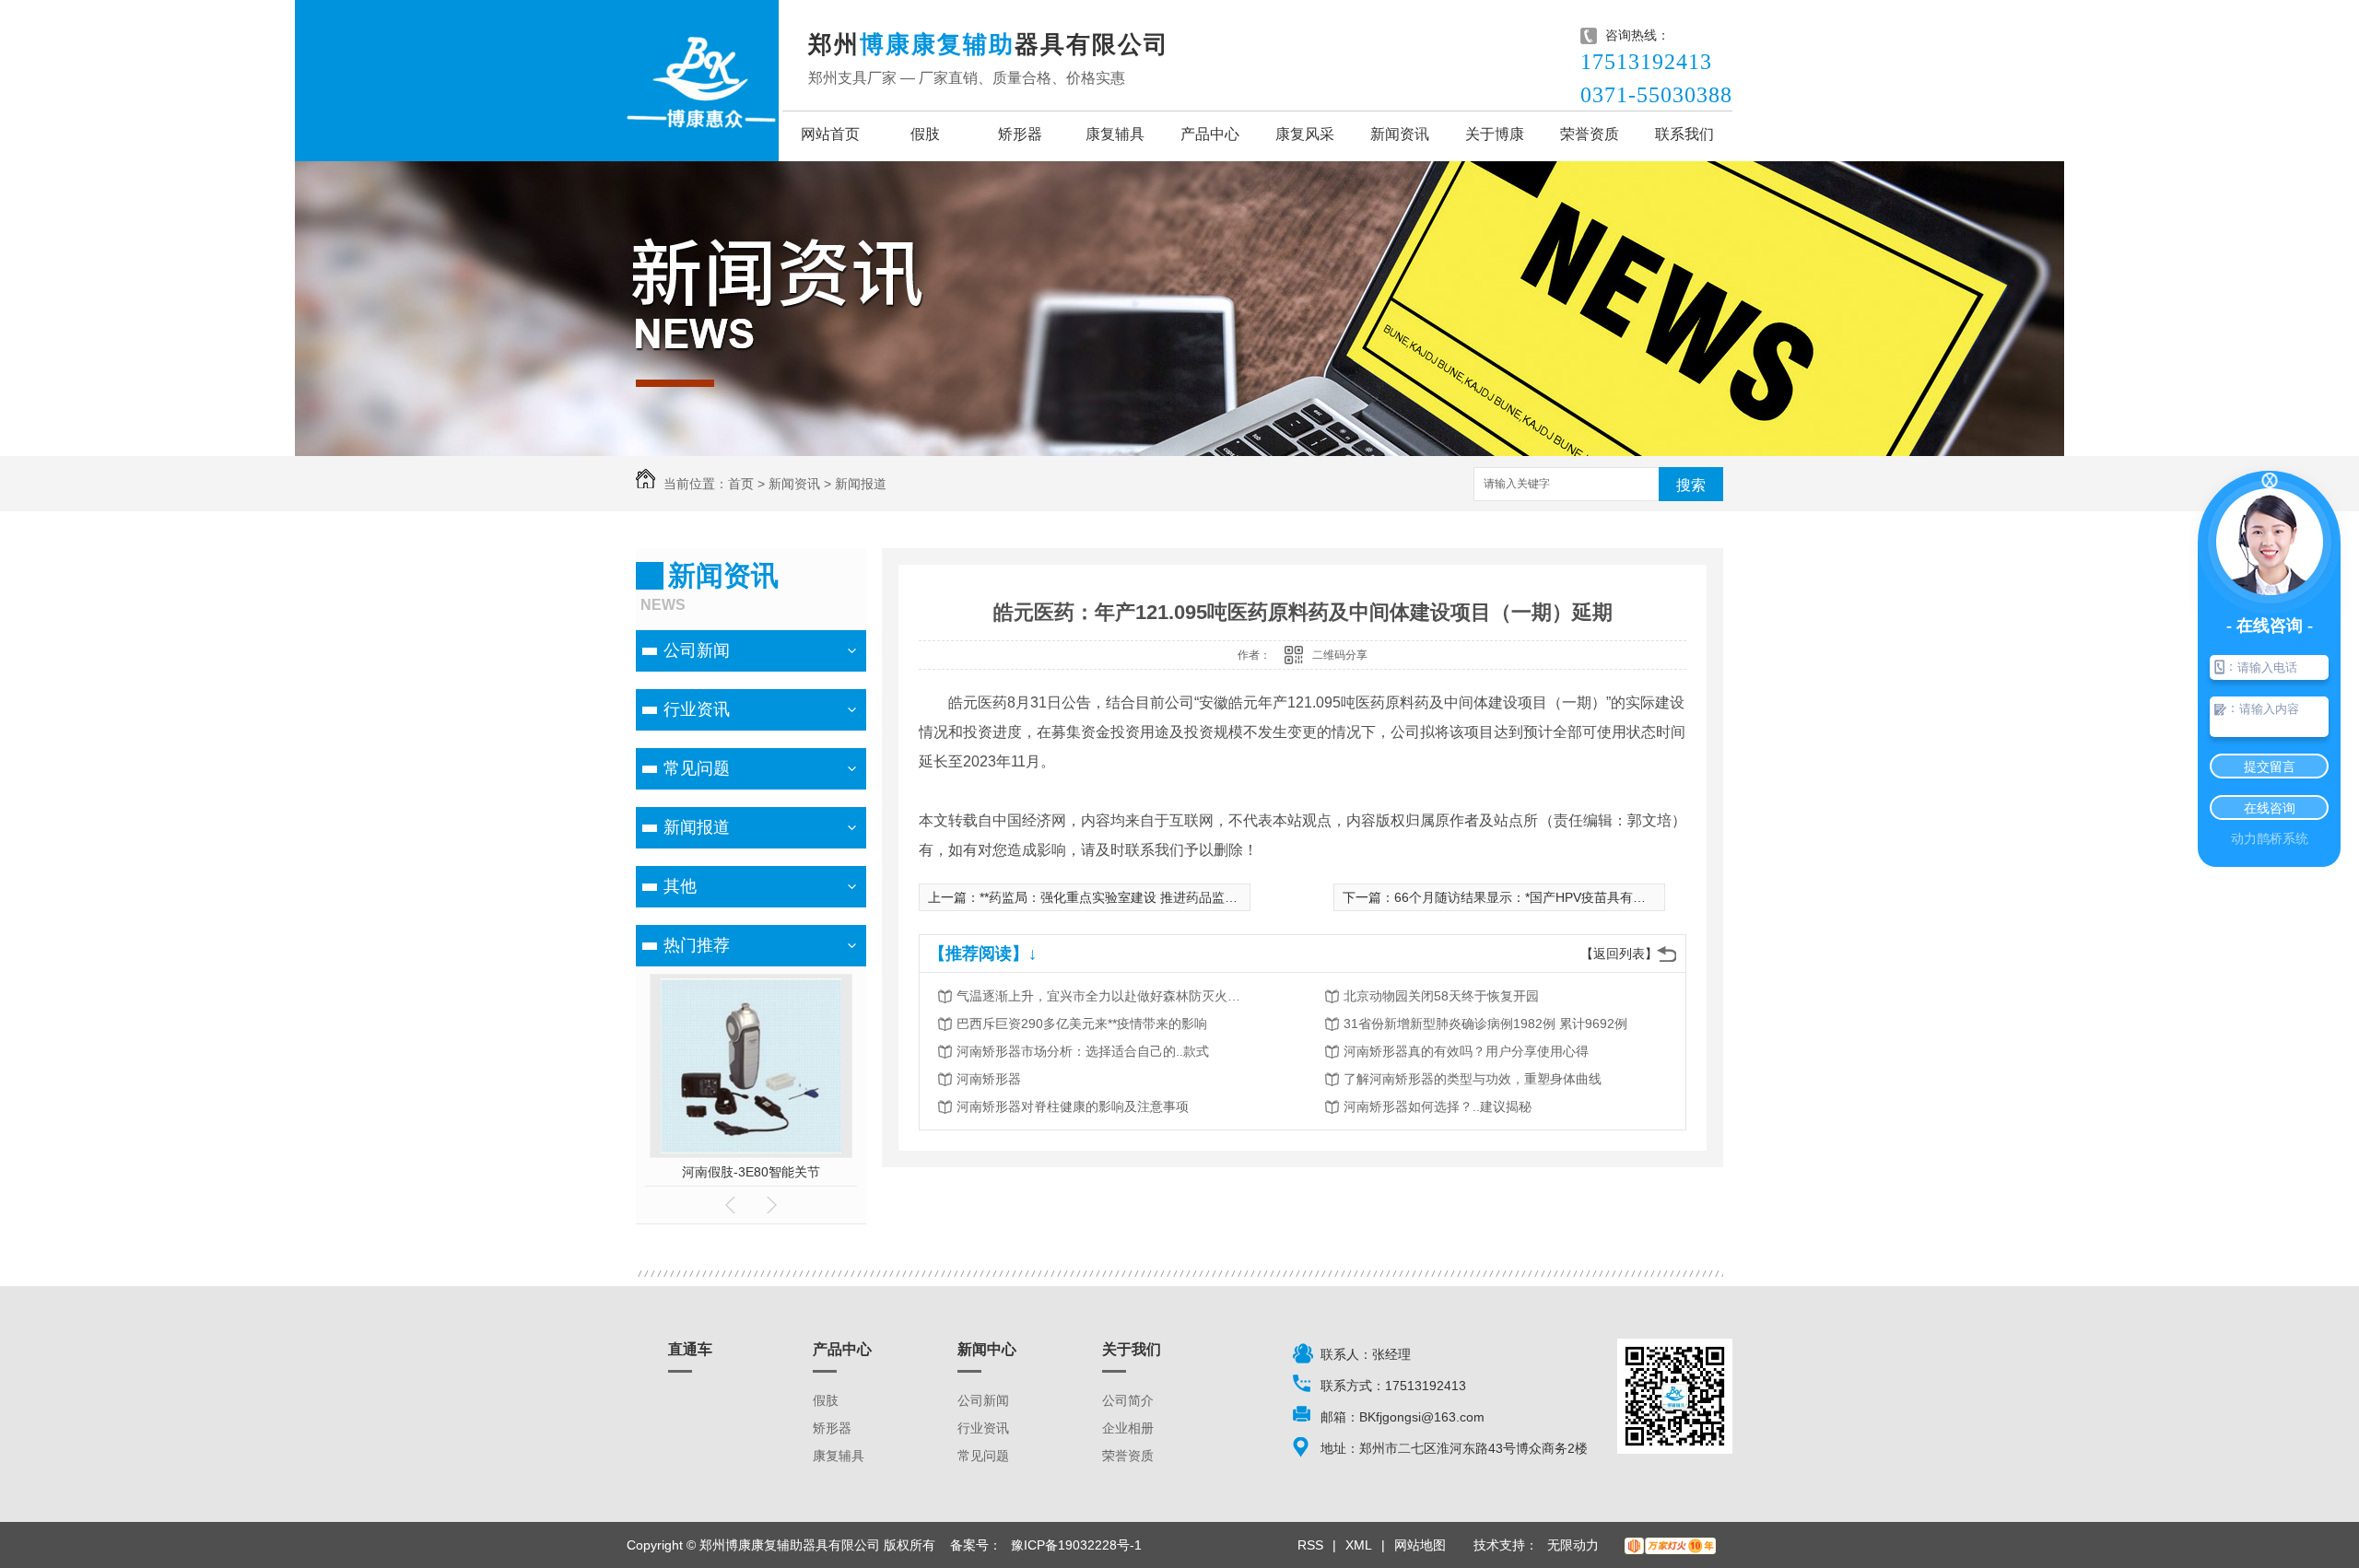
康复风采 (1305, 134)
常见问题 (697, 768)
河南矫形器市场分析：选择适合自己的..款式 (1083, 1051)
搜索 (1691, 485)
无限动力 (1573, 1545)
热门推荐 (697, 945)
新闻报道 (861, 484)
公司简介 (1128, 1400)
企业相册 (1128, 1428)
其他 (680, 886)
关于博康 (1495, 134)
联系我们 (1684, 134)
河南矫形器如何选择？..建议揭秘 (1438, 1106)
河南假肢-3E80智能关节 (689, 1172)
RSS (1310, 1545)
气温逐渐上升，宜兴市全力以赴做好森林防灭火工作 (1104, 996)
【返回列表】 (1619, 954)
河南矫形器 (989, 1079)
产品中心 (1210, 134)
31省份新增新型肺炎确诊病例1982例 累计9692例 (1485, 1024)
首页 (741, 484)
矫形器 (1020, 134)
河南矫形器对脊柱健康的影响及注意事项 (1073, 1106)
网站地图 (1420, 1545)
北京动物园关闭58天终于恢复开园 (1441, 996)
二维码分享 (1340, 655)
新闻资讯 (1400, 134)
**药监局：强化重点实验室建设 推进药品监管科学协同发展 (1147, 897)
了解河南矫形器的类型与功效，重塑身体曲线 (1473, 1079)
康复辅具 (1115, 134)
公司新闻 (697, 650)
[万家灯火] (1670, 1545)
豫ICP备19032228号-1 (1076, 1545)
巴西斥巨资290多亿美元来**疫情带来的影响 (1082, 1024)
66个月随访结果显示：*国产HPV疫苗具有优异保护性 (1546, 897)
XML (1359, 1545)
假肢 (925, 134)
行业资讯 (697, 709)
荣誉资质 (1590, 134)
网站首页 (830, 134)
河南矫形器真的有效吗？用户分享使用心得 (1466, 1051)
